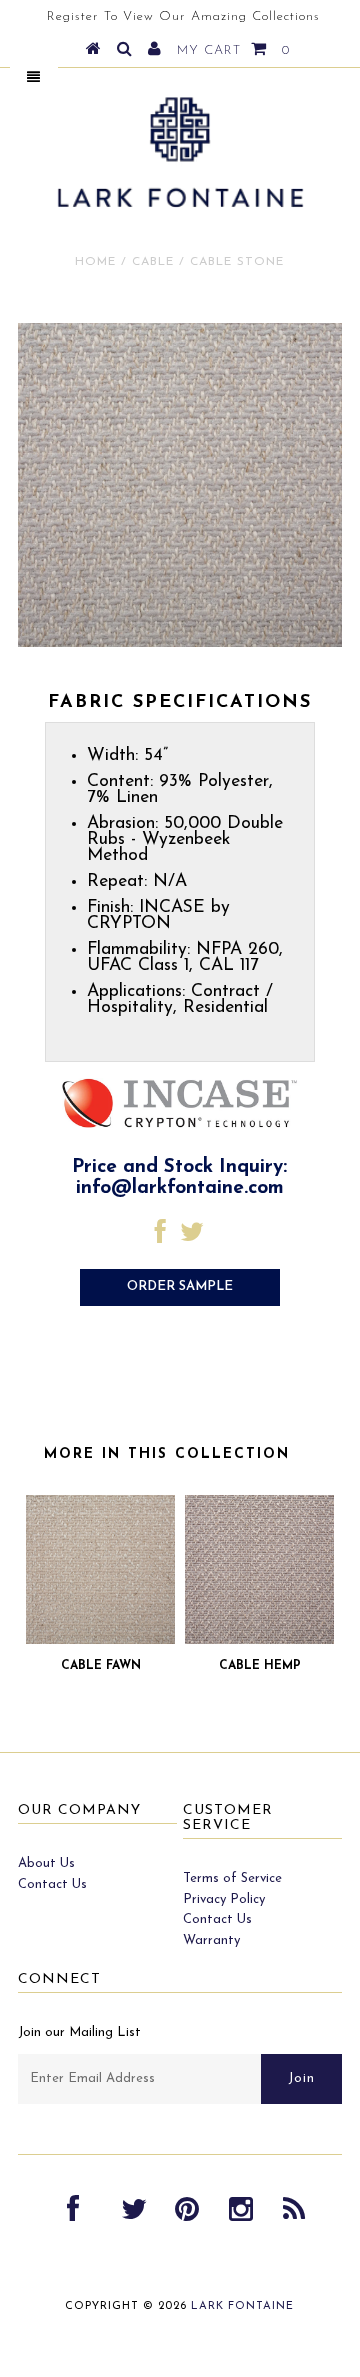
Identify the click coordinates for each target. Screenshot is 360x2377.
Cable (153, 262)
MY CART (233, 50)
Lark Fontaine (242, 2306)
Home (95, 262)
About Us (46, 1863)
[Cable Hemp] (259, 1640)
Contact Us (52, 1884)
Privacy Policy (224, 1899)
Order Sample (180, 1286)
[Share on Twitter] (192, 1237)
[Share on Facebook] (160, 1237)
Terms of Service (232, 1878)
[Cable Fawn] (100, 1640)
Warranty (211, 1940)
